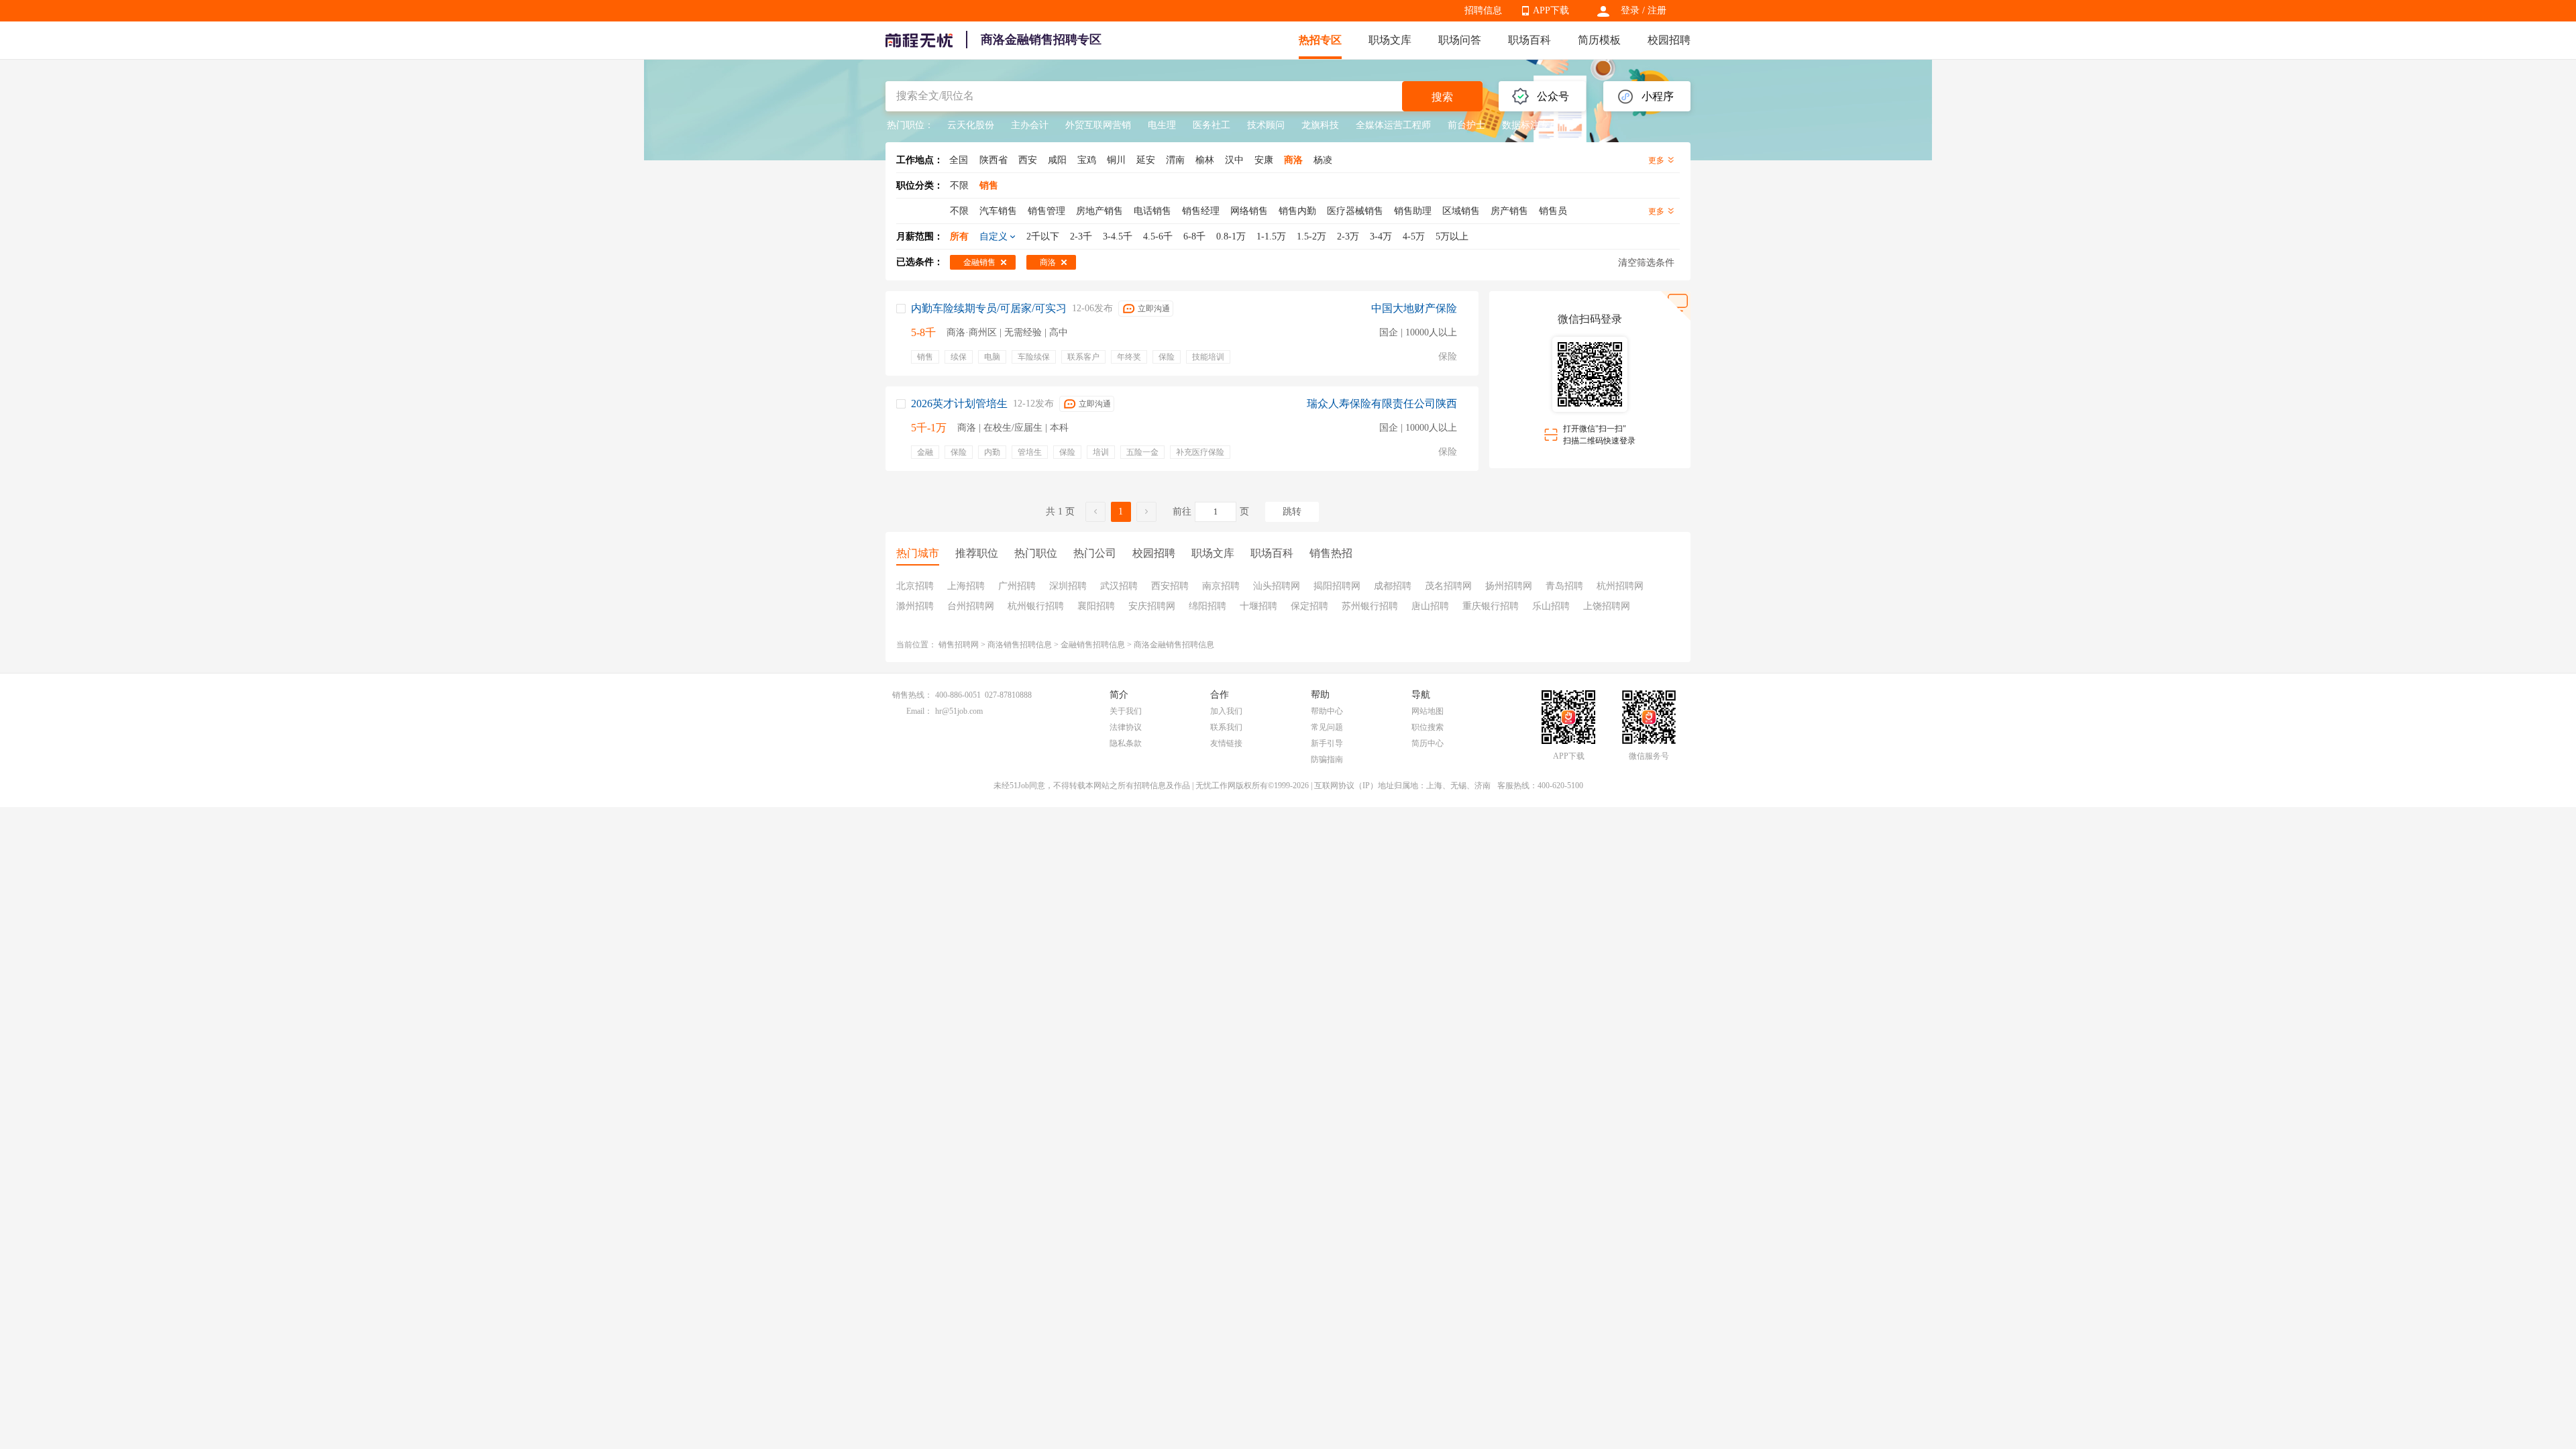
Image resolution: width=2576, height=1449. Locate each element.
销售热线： (912, 695)
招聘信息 (1483, 10)
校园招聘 (1669, 40)
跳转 (1292, 512)
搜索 (1442, 97)
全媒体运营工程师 (1393, 125)
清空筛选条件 (1646, 263)
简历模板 (1599, 40)
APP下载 (1551, 10)
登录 (1630, 10)
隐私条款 (1126, 743)
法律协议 (1126, 727)
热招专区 (1320, 40)
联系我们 (1226, 727)
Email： (919, 711)
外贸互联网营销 (1098, 125)
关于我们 (1126, 711)
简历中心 (1428, 743)
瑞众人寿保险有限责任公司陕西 (1382, 404)
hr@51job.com (959, 711)
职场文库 (1390, 40)
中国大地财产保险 (1414, 308)
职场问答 (1460, 40)
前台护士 (1466, 125)
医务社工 (1212, 125)
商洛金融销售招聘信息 (1174, 645)
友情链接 (1226, 743)
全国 (959, 160)
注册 (1657, 10)
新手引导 (1327, 743)
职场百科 (1529, 40)
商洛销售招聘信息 (1020, 645)
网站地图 (1428, 711)
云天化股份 (971, 125)
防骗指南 (1327, 759)
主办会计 (1030, 125)
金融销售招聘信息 (1093, 645)
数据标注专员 (1530, 125)
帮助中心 (1327, 711)
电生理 (1162, 125)
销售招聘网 (959, 645)
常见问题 (1327, 727)
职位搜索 (1428, 727)
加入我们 (1226, 711)
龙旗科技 (1320, 125)
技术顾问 (1266, 125)
